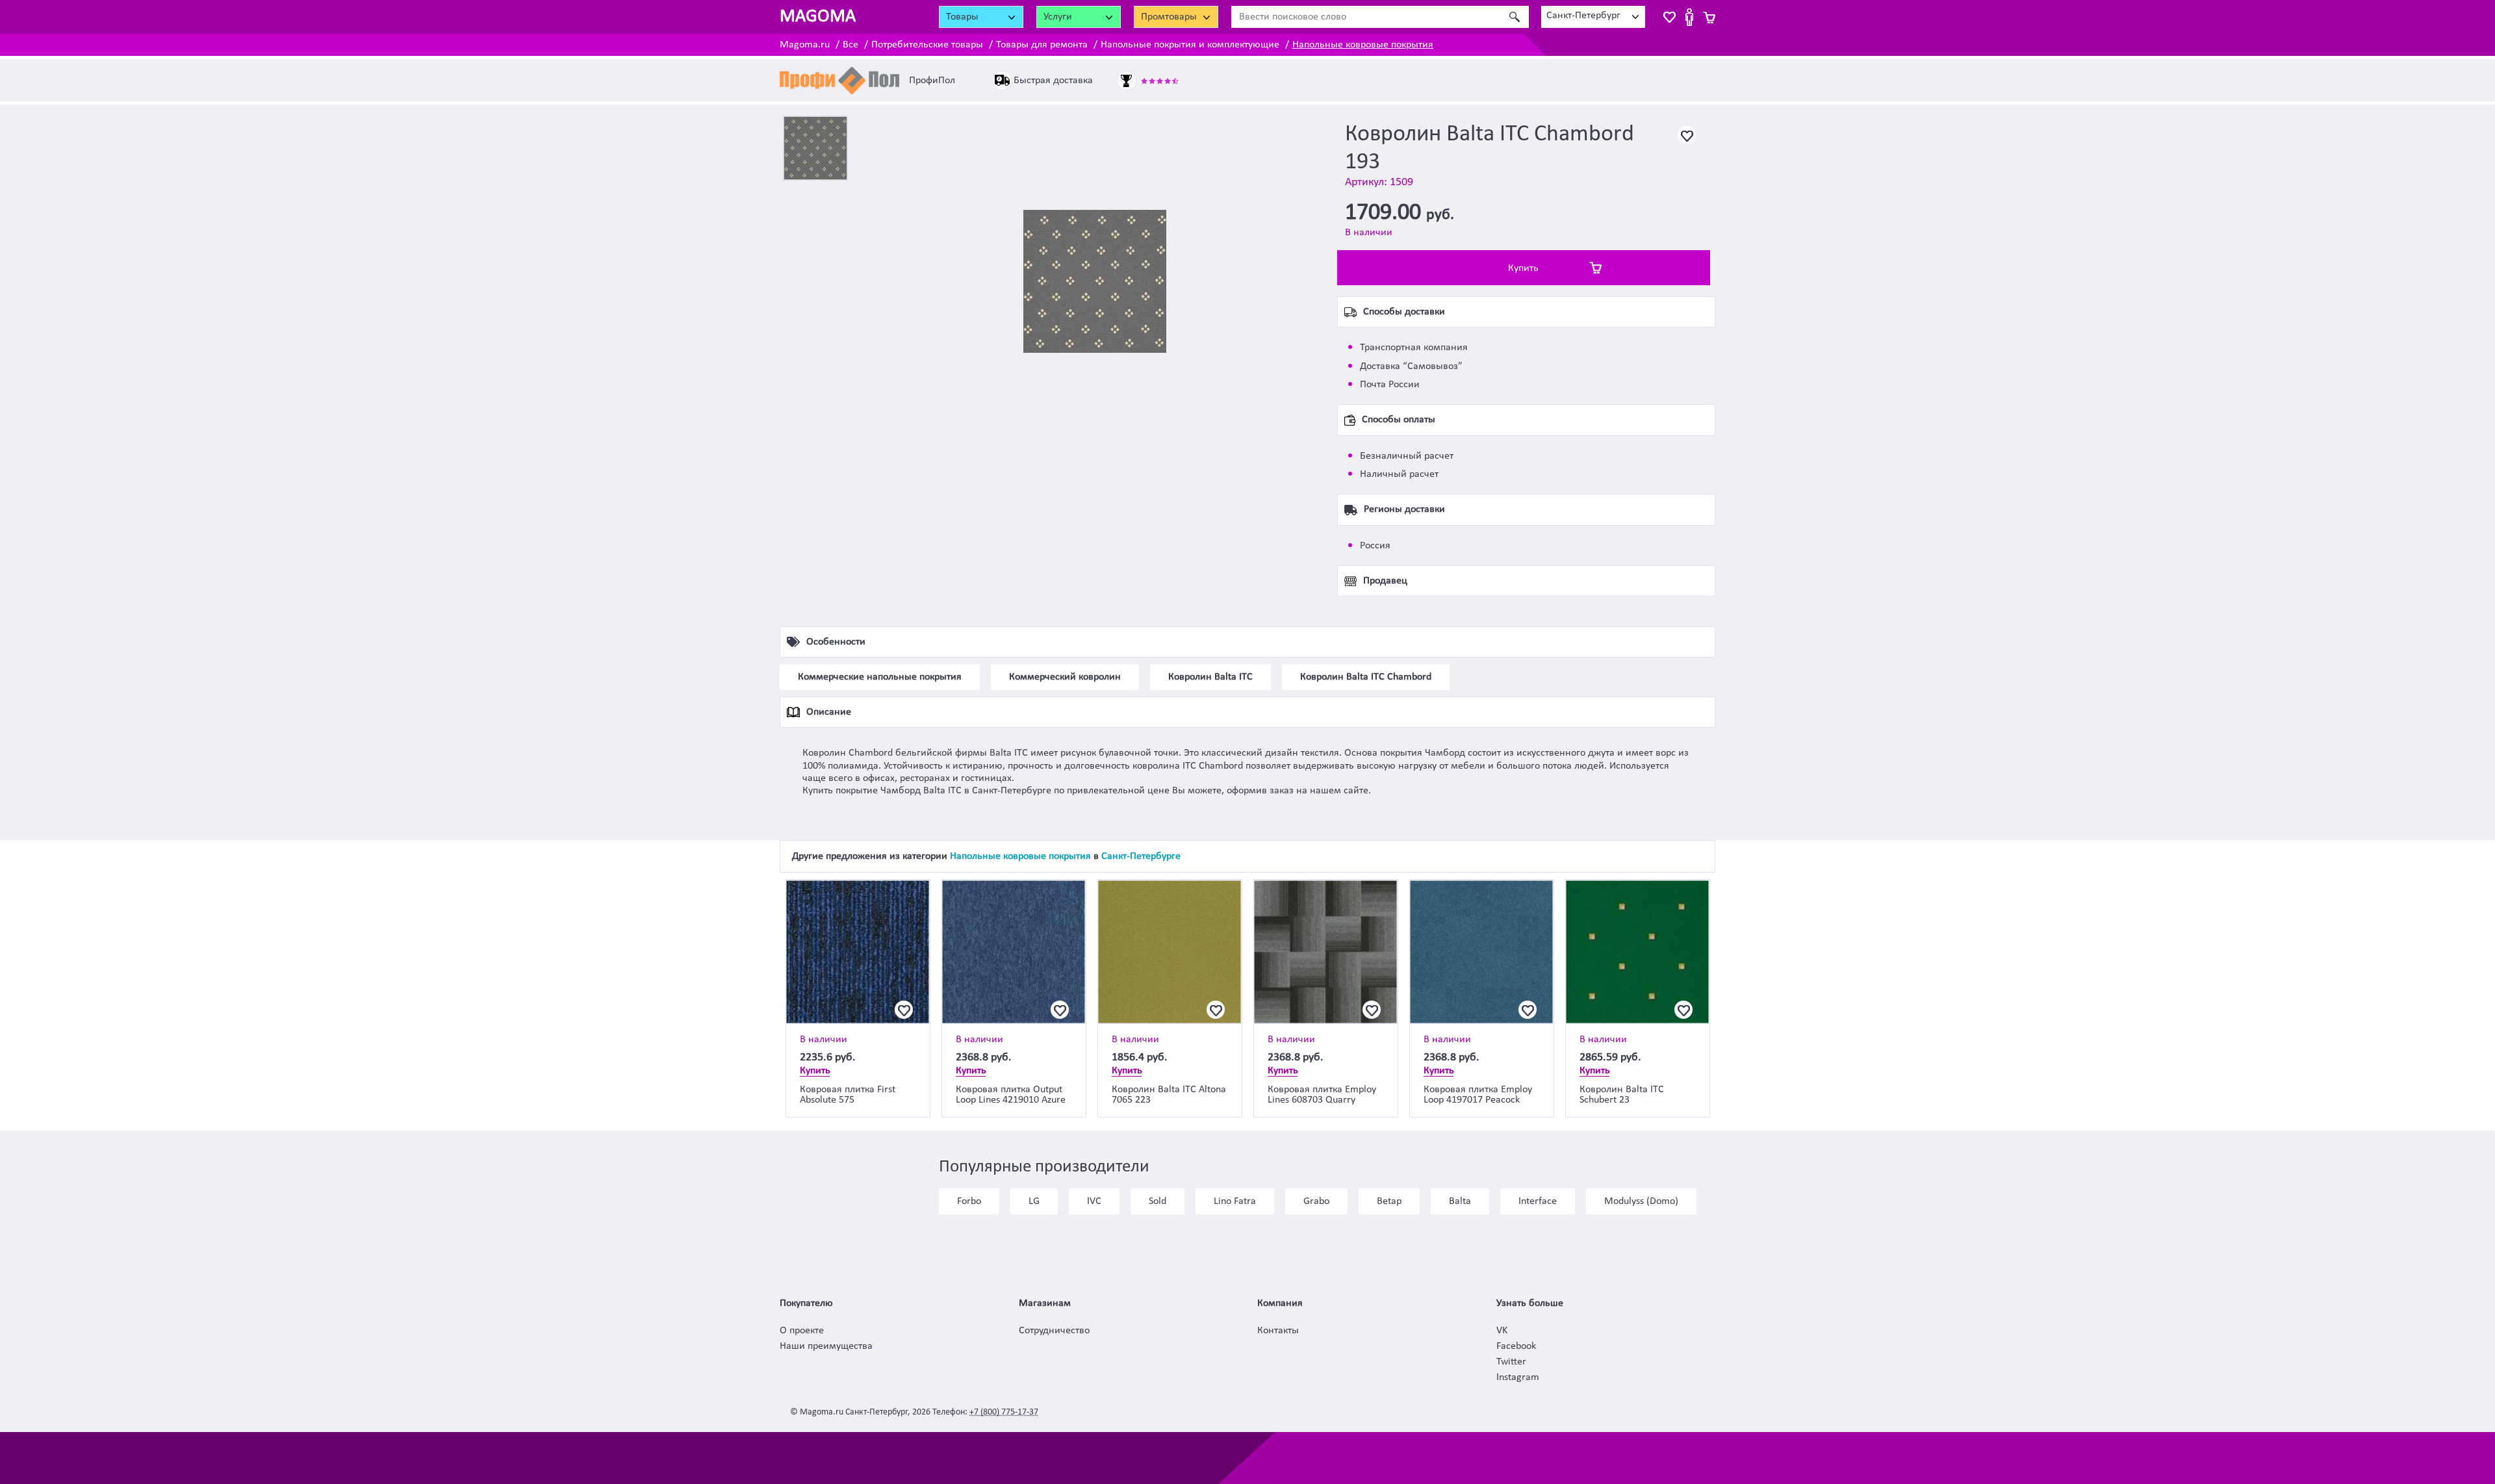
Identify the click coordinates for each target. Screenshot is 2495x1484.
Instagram (1518, 1377)
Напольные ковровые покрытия (1363, 45)
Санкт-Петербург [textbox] (1583, 16)
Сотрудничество (1054, 1331)
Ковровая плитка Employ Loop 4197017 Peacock (1478, 1095)
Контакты (1278, 1331)
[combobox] (1593, 17)
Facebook (1516, 1346)
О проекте (802, 1331)
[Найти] (1514, 17)
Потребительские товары (927, 45)
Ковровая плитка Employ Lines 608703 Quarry (1322, 1095)
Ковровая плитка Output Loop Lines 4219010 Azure (1011, 1095)
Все (851, 45)
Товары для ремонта (1042, 45)
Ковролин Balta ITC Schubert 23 (1622, 1095)
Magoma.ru (805, 45)
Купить (1523, 268)
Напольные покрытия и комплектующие (1190, 45)
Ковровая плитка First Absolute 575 (848, 1095)
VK (1502, 1331)
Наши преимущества (826, 1346)
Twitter (1511, 1362)
